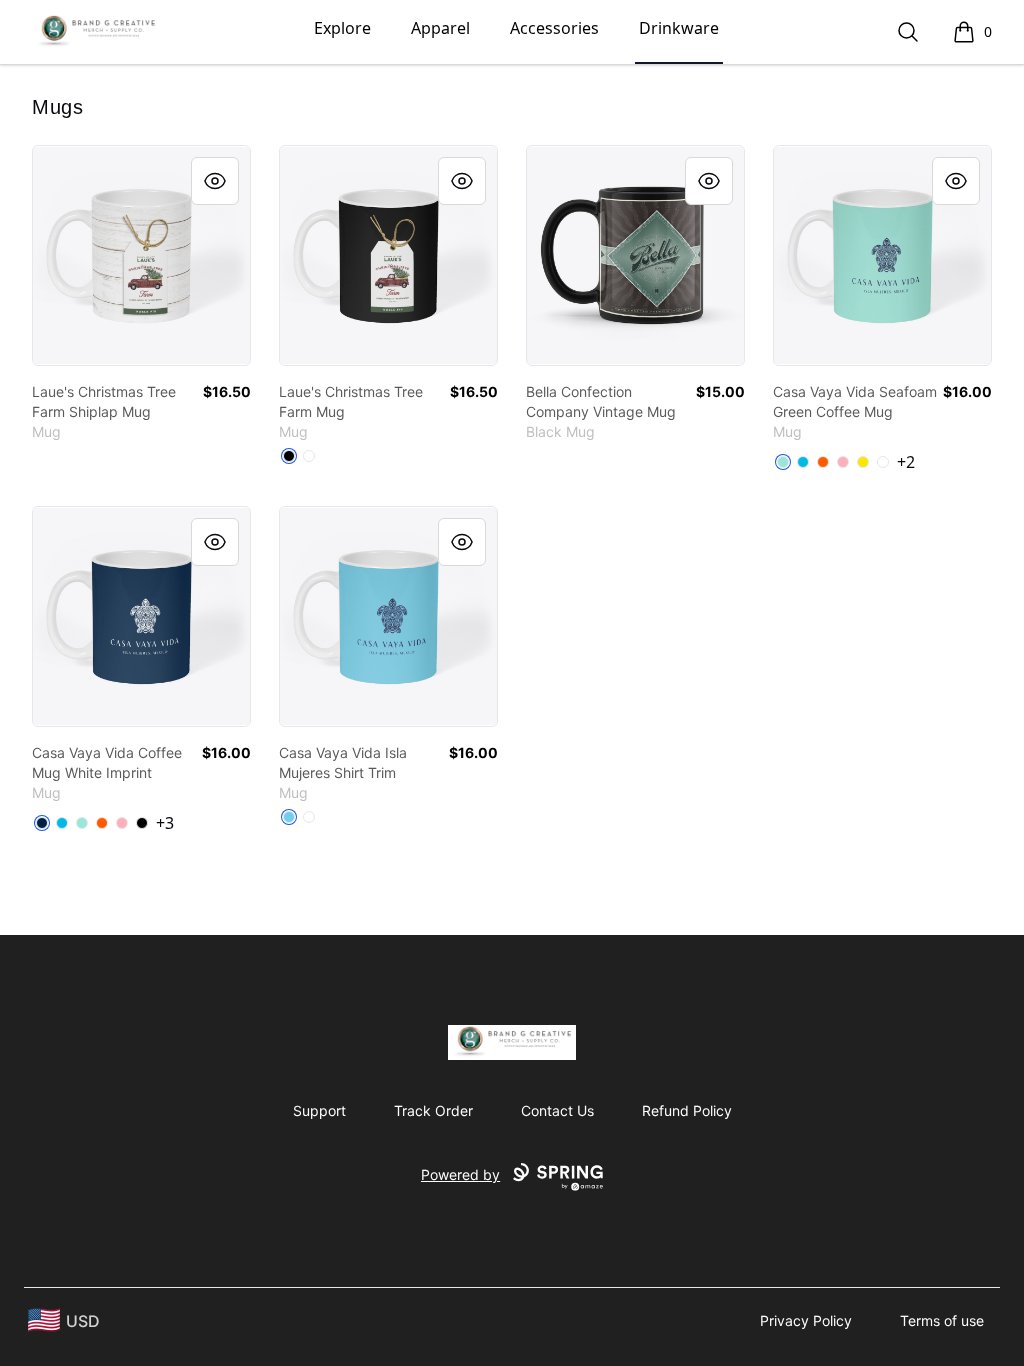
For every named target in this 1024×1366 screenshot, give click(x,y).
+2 (906, 462)
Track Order (433, 1110)
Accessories (554, 28)
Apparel (440, 28)
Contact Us (557, 1110)
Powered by (460, 1174)
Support (319, 1110)
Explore (342, 28)
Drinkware (679, 28)
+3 (165, 823)
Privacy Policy (806, 1320)
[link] (141, 255)
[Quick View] (215, 181)
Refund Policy (687, 1110)
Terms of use (942, 1320)
